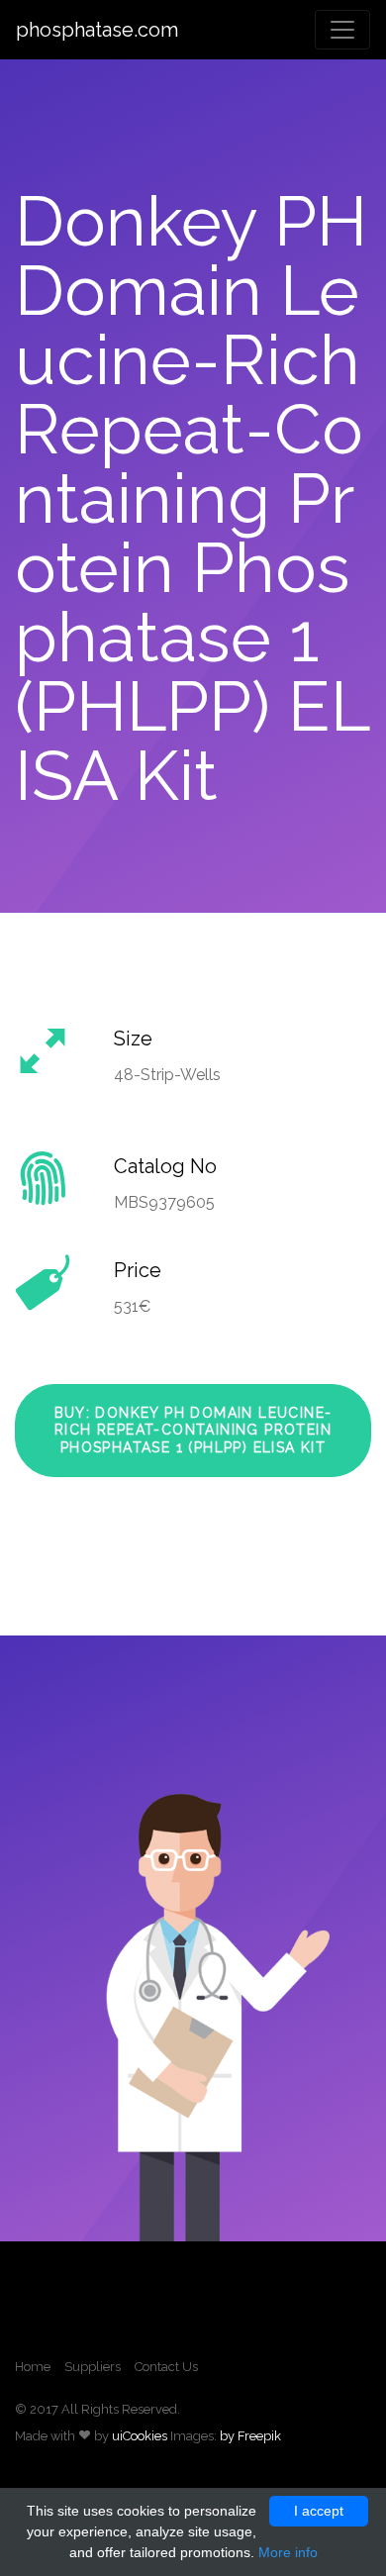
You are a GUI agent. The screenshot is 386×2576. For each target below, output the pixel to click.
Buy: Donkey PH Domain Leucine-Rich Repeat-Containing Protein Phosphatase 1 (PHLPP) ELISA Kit (193, 1430)
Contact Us (166, 2367)
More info (288, 2552)
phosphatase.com (97, 30)
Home (33, 2367)
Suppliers (93, 2367)
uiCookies (140, 2436)
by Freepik (250, 2436)
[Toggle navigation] (342, 30)
